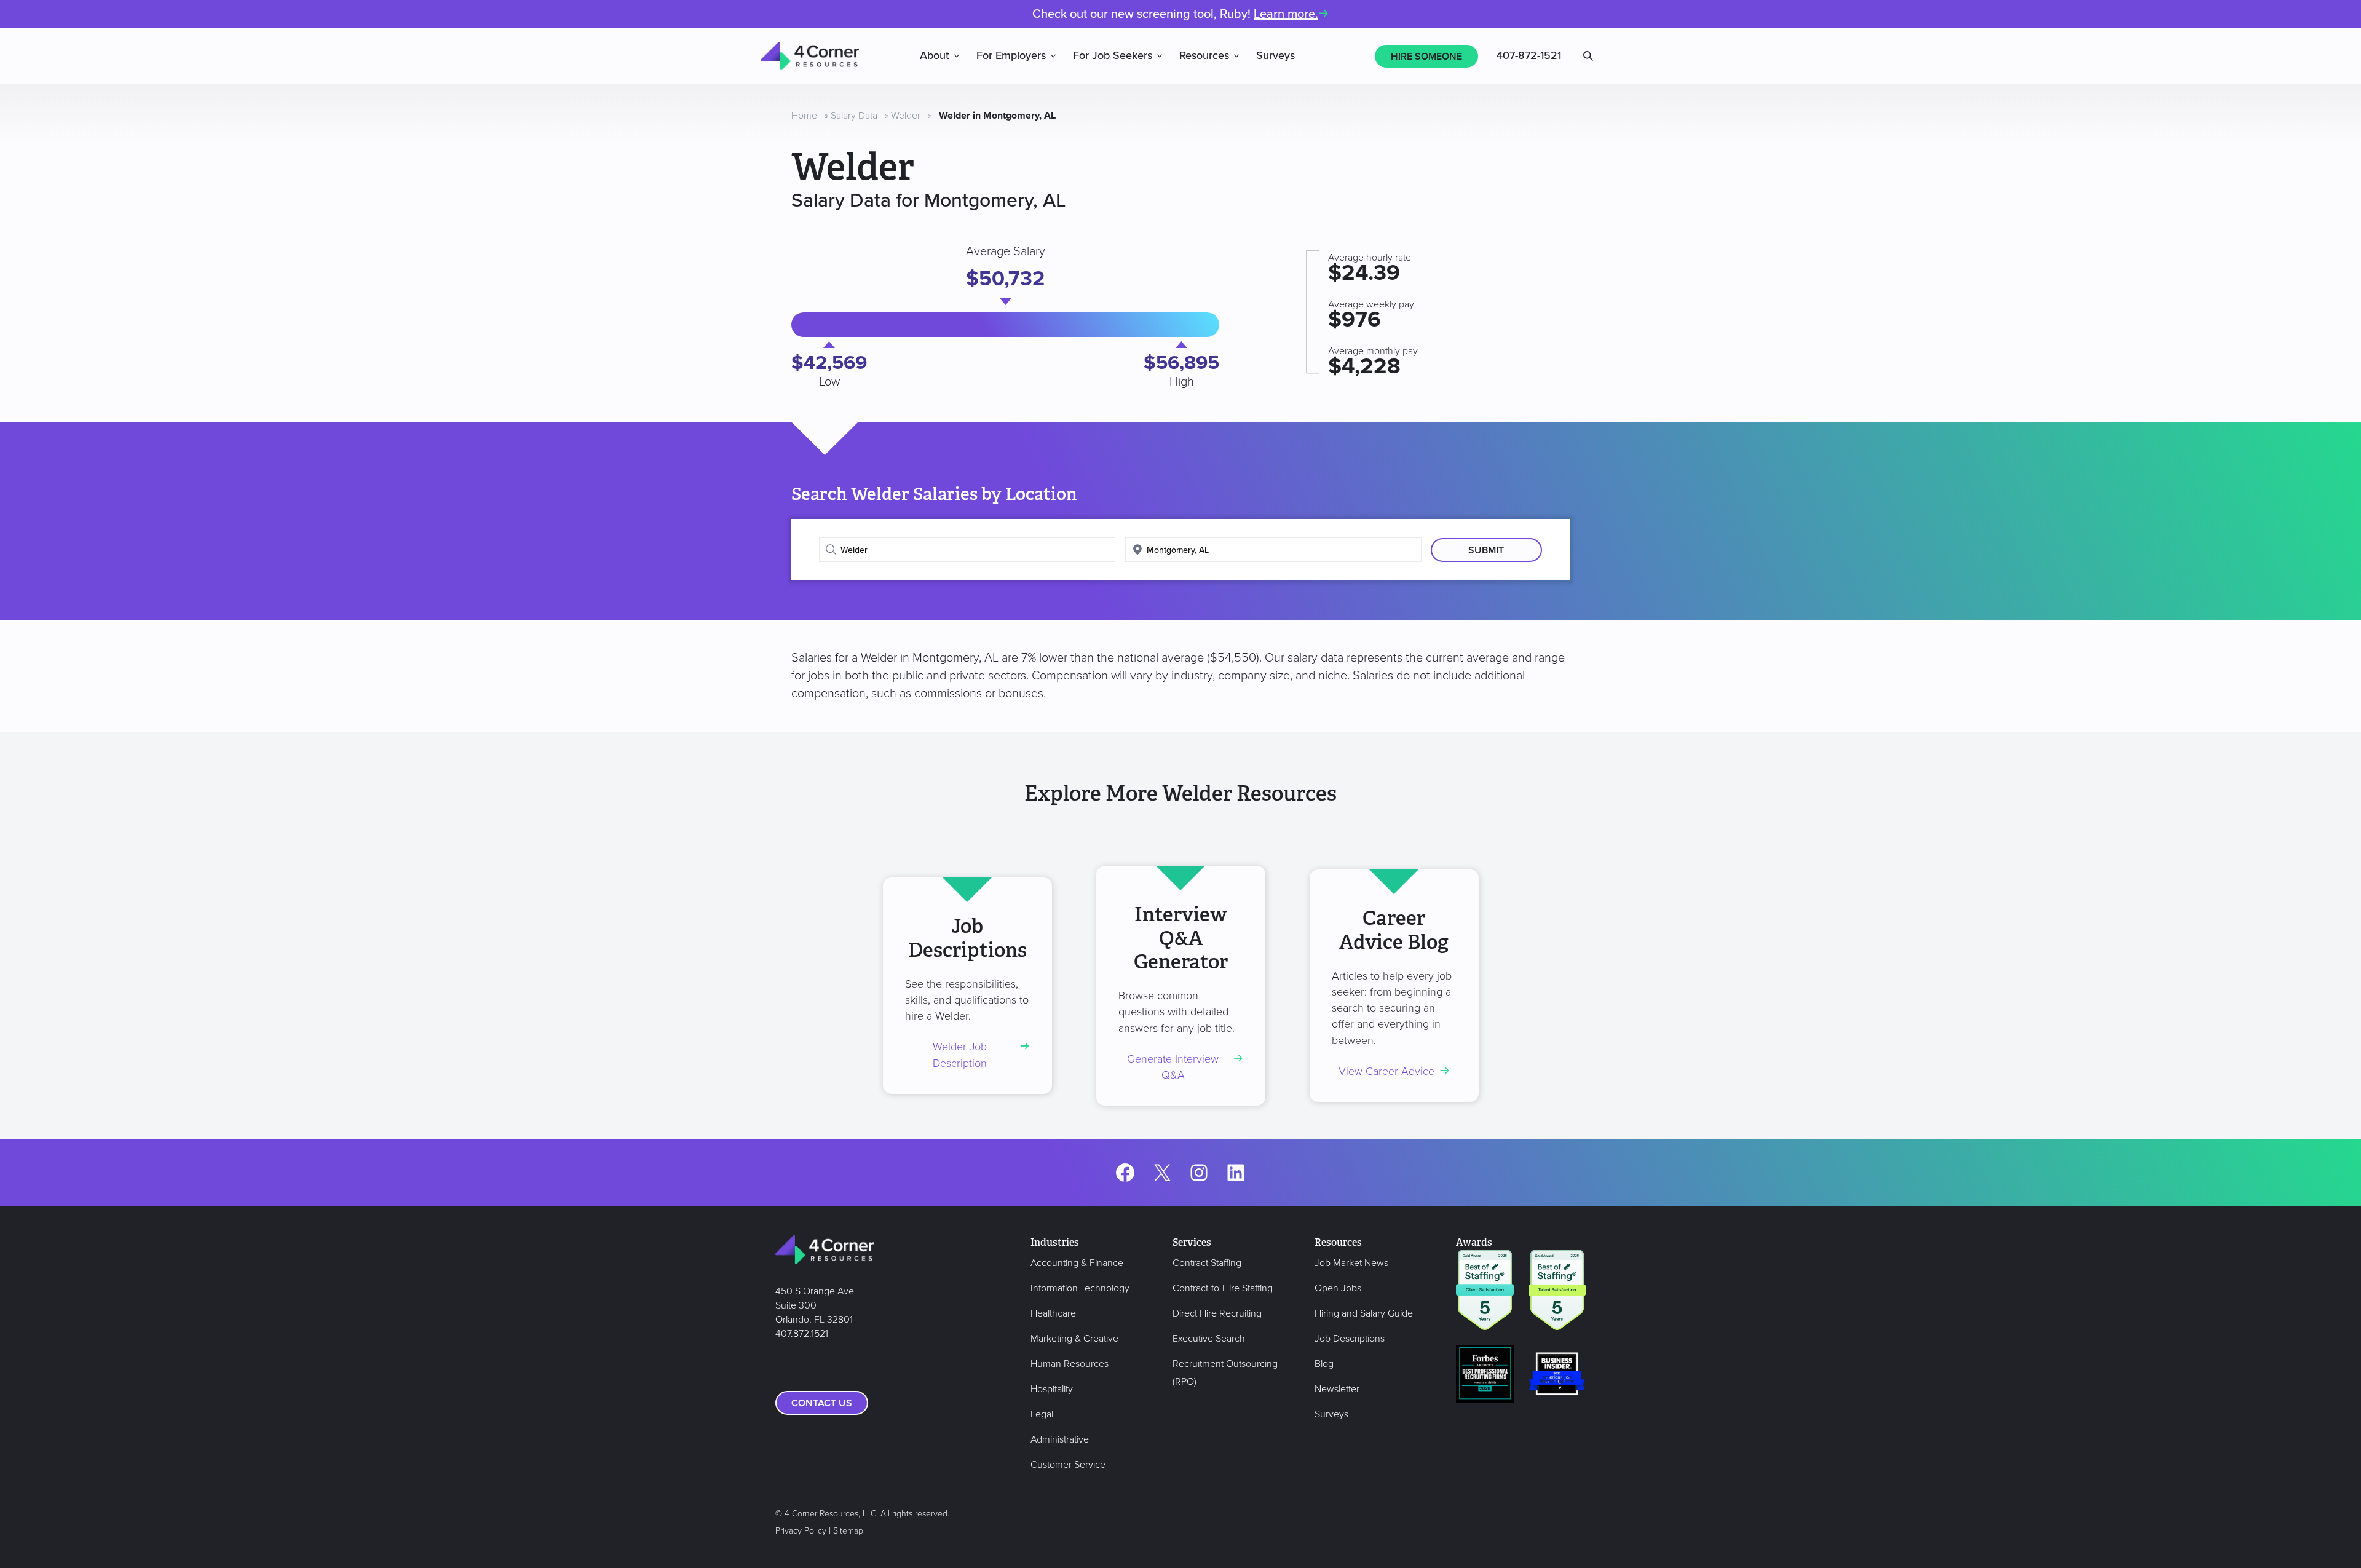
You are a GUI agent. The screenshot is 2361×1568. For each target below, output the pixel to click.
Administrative (1060, 1439)
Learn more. (1286, 14)
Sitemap (848, 1531)
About (935, 56)
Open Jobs (1338, 1288)
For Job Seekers (1113, 56)
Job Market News (1351, 1263)
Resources (1204, 56)
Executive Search (1209, 1339)
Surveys (1275, 56)
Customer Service (1068, 1465)
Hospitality (1052, 1389)
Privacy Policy (801, 1531)
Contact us (822, 1403)
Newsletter (1337, 1389)
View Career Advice (1386, 1071)
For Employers (1011, 56)
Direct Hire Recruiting (1217, 1313)
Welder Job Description (960, 1055)
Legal (1042, 1414)
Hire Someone (1426, 57)
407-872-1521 (1529, 56)
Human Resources (1070, 1364)
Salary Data (854, 116)
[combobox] (967, 550)
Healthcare (1053, 1313)
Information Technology (1080, 1288)
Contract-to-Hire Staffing (1223, 1288)
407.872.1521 (802, 1334)
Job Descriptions (1350, 1339)
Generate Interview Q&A (1173, 1067)
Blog (1324, 1364)
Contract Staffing (1207, 1263)
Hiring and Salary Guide (1364, 1313)
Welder (906, 116)
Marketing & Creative (1074, 1339)
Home (804, 116)
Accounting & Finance (1077, 1263)
